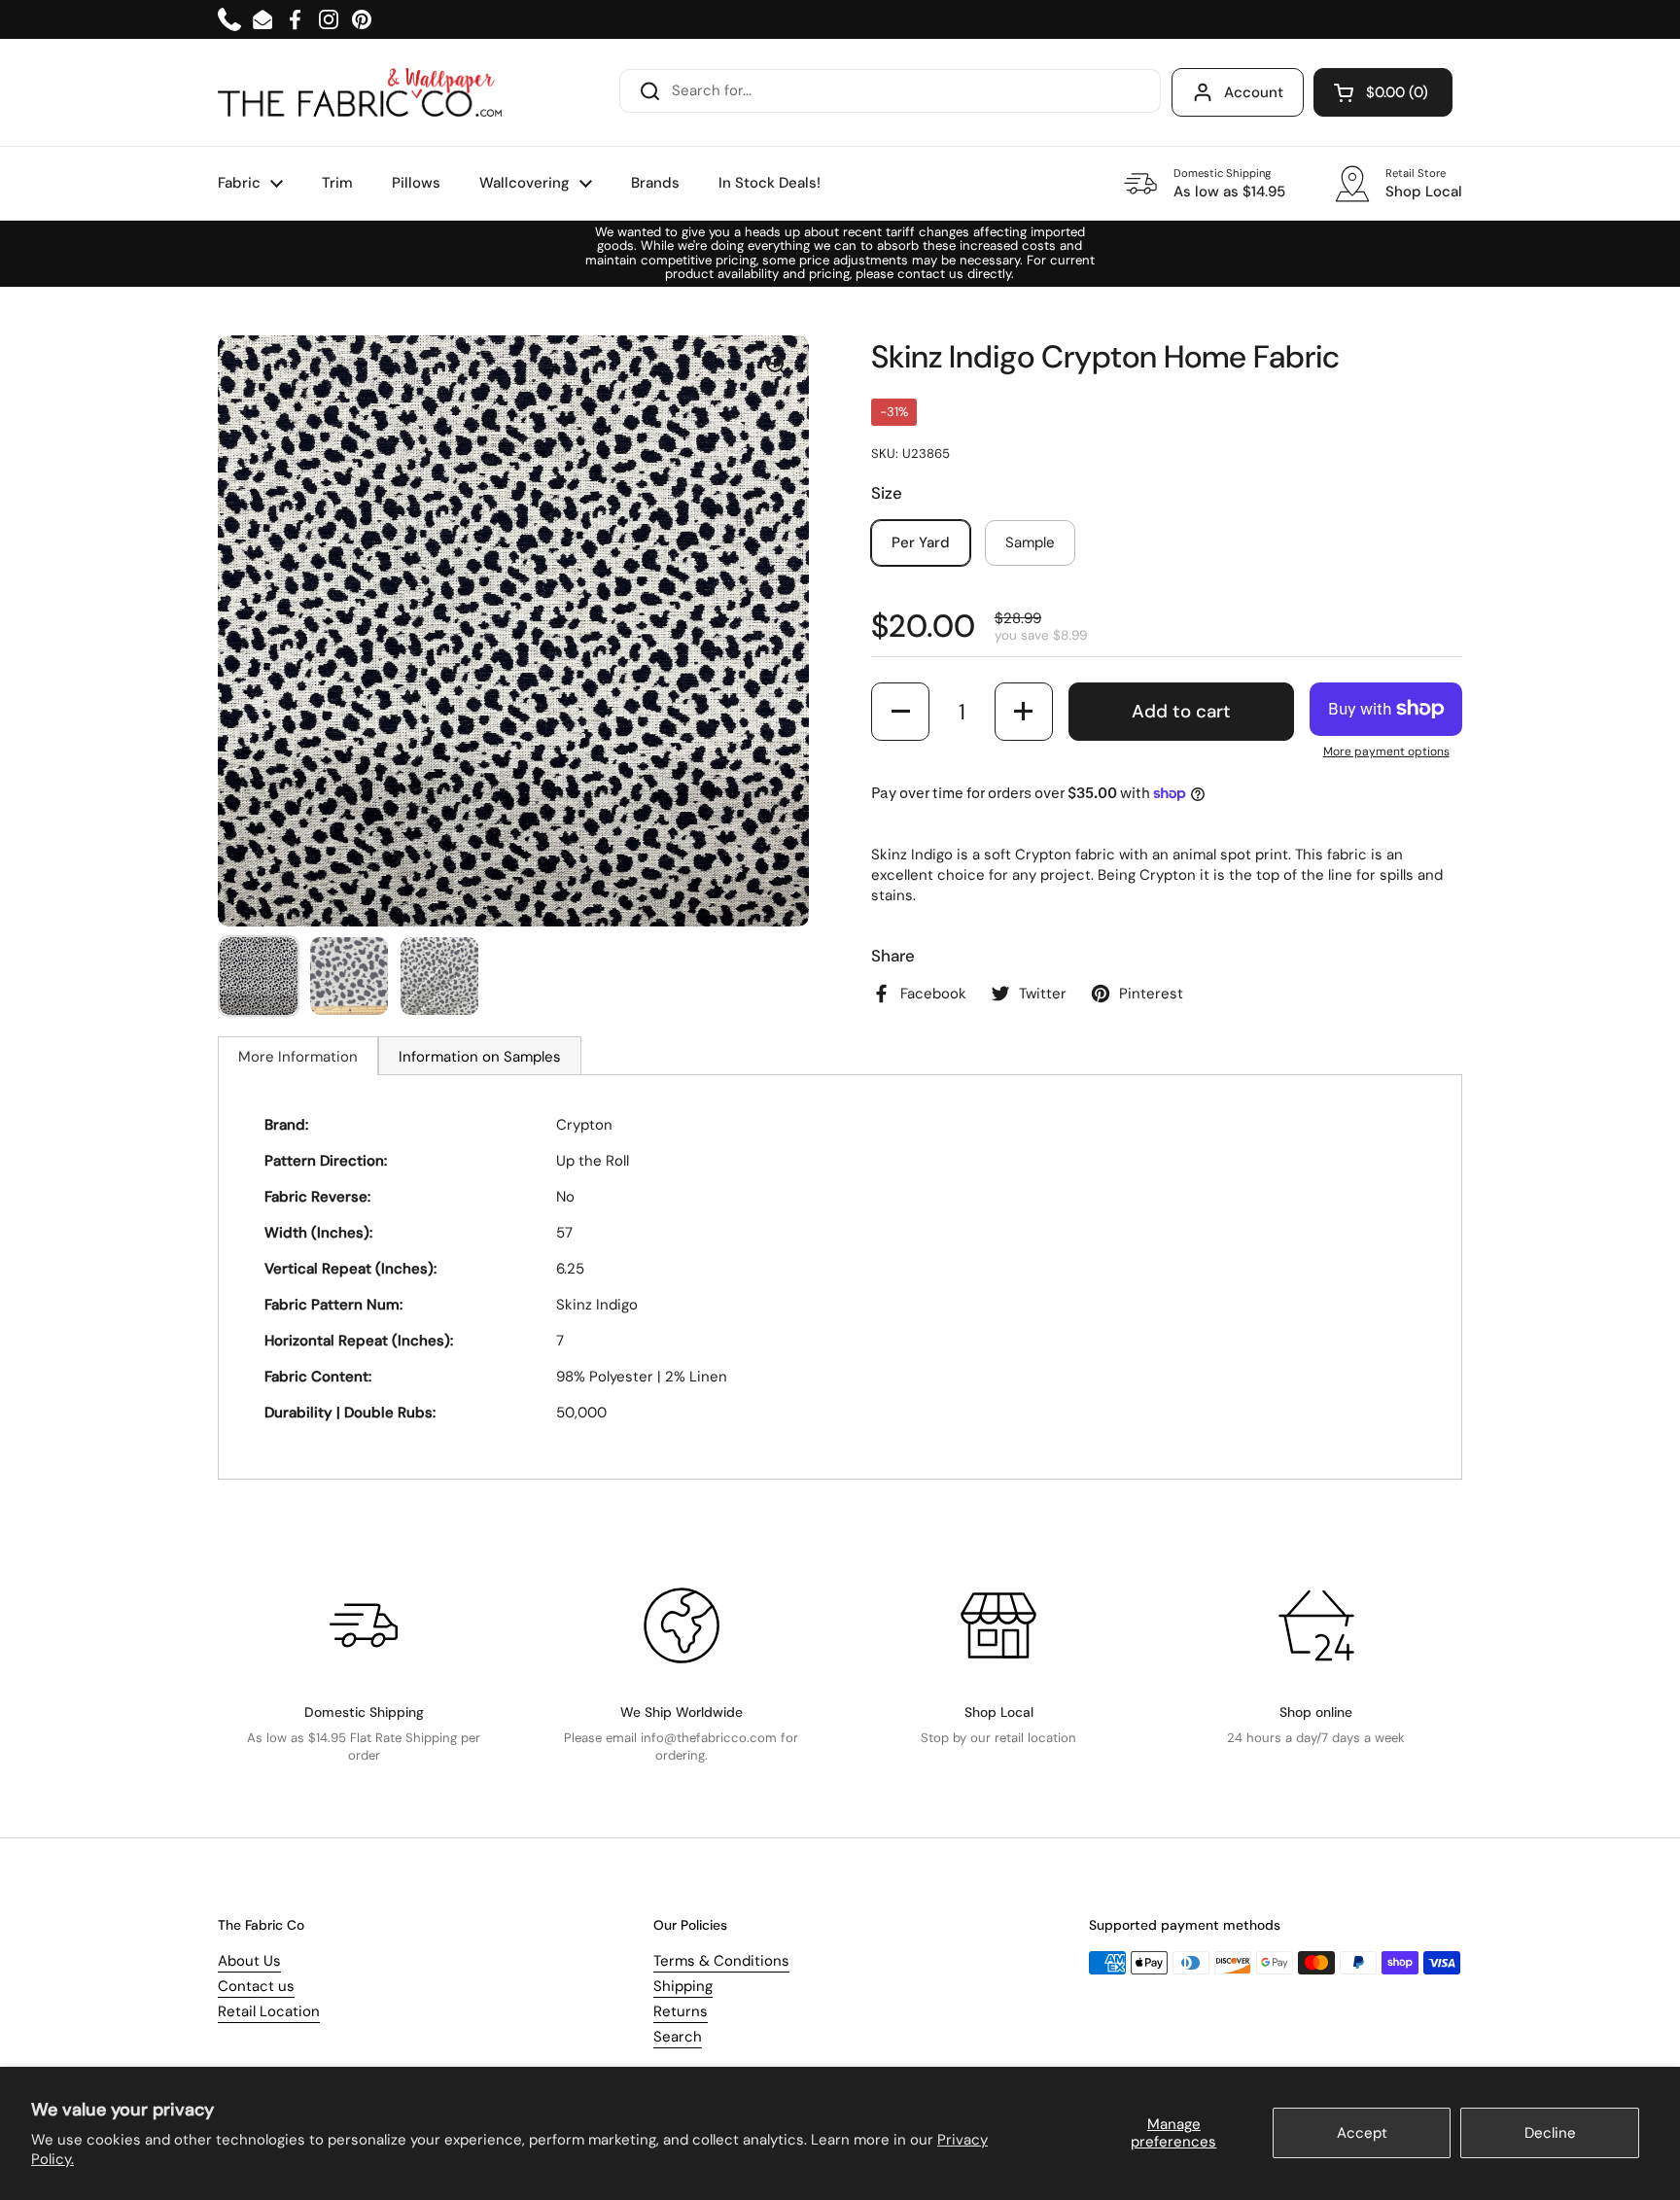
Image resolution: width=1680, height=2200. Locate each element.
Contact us (256, 1986)
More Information (298, 1057)
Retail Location (269, 2011)
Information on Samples (480, 1057)
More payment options (1386, 751)
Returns (681, 2011)
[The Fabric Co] (360, 92)
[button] (1383, 92)
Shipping (683, 1986)
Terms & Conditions (721, 1961)
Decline (1550, 2133)
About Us (249, 1961)
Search (678, 2037)
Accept (1362, 2133)
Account (1254, 92)
